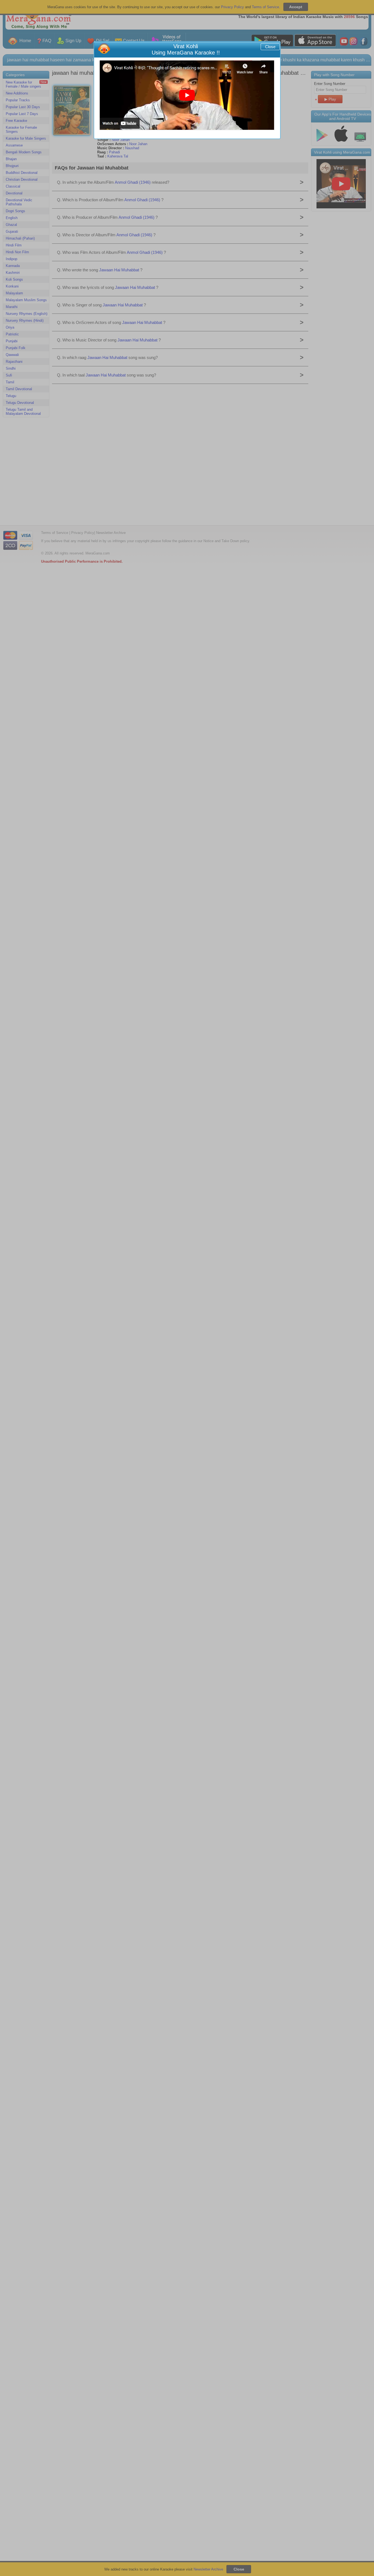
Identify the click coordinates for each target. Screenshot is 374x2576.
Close (270, 47)
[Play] (187, 95)
